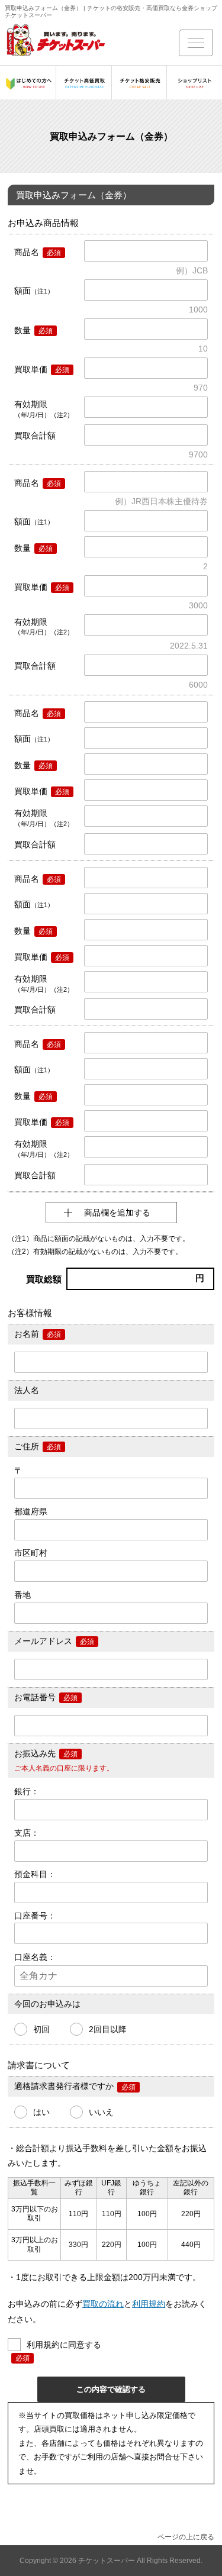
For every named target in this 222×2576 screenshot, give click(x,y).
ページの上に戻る (186, 2537)
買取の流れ (103, 2304)
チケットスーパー (107, 2561)
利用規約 (149, 2304)
